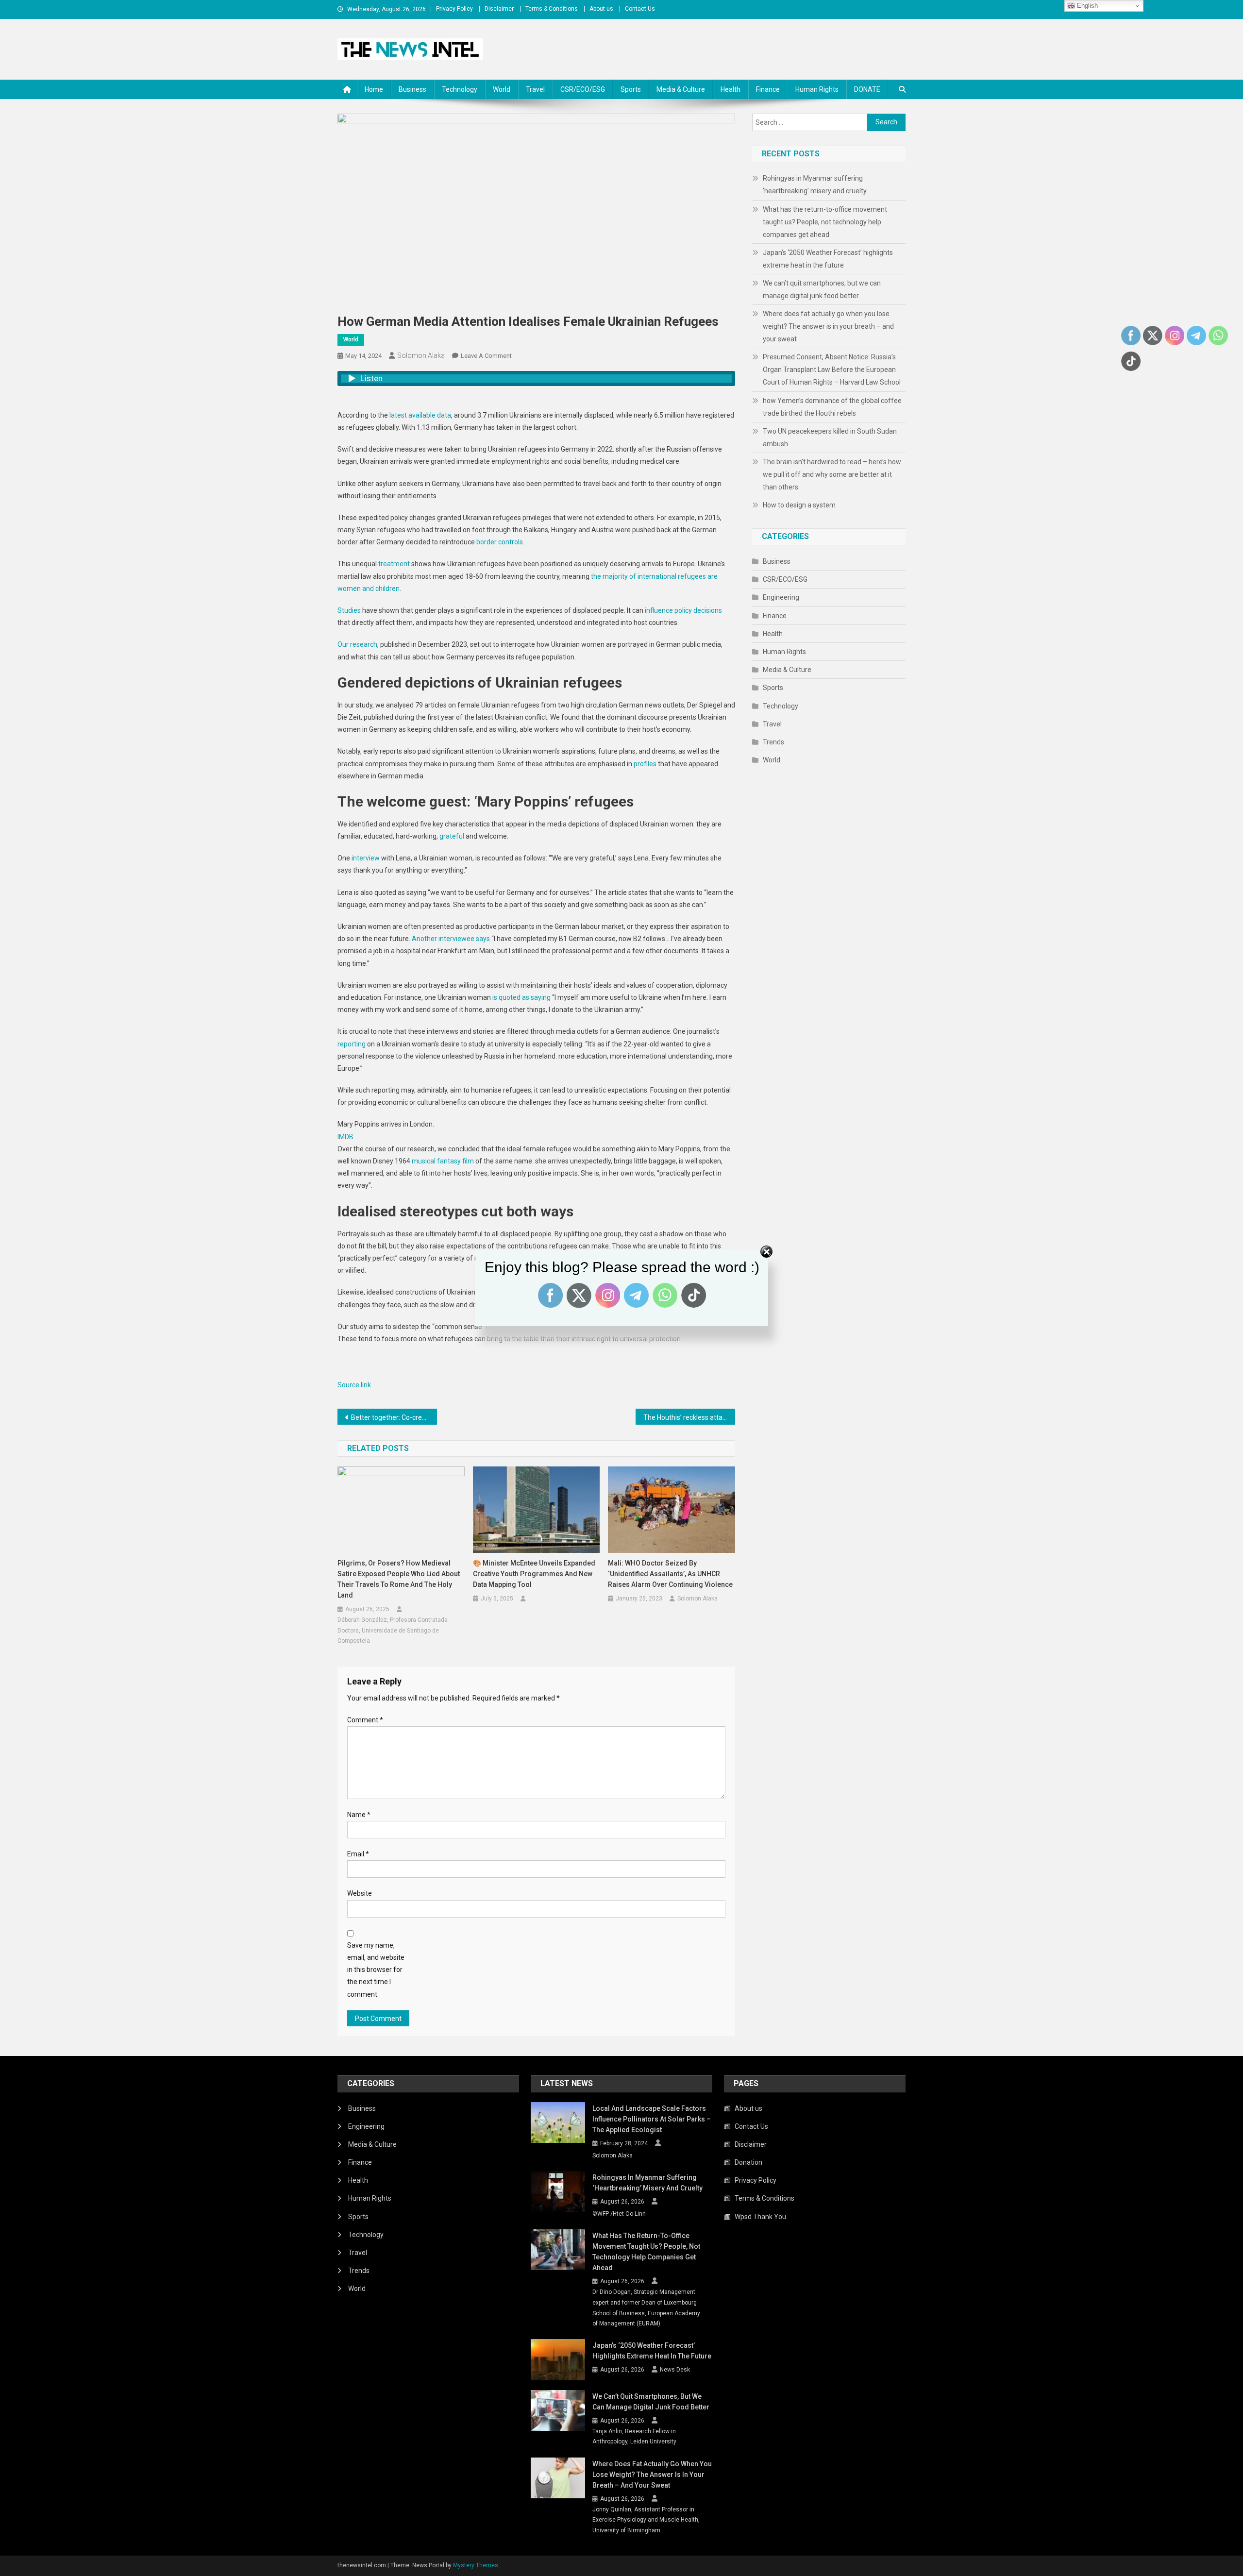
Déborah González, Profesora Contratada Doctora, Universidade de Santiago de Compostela (393, 1630)
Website (360, 1893)
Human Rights (817, 89)
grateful (452, 836)
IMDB (345, 1137)
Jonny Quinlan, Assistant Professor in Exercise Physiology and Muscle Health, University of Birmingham (646, 2520)
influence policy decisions (683, 610)
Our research (357, 644)
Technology (460, 89)
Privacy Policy (454, 9)
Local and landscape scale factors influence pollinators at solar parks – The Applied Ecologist (652, 2119)
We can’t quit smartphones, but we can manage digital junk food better (822, 289)
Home (374, 89)
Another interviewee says (451, 939)
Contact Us (640, 9)
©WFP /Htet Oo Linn (619, 2214)
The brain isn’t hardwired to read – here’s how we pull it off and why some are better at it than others (832, 474)
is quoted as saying (521, 997)
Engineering (781, 597)
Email (358, 1854)
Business (412, 89)
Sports (631, 89)
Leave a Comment (486, 356)
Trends (773, 742)
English (1086, 6)
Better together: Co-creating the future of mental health (394, 1417)
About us (601, 9)
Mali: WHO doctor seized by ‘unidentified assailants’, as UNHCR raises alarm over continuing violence (670, 1574)
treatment (394, 564)
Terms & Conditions (552, 9)
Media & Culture (681, 89)
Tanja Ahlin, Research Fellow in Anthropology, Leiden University (634, 2437)
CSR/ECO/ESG (583, 89)
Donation (748, 2162)
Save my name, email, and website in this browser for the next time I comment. (376, 1970)
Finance (768, 89)
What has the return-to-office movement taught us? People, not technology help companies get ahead (825, 222)
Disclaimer (499, 9)
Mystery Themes (476, 2565)
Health (731, 89)
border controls (500, 542)
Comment (365, 1720)
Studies (349, 610)
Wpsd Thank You (760, 2217)
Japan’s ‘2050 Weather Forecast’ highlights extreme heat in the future (828, 259)
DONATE (867, 89)
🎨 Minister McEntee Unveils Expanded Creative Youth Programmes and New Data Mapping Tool (534, 1574)
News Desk (675, 2370)
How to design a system (799, 505)
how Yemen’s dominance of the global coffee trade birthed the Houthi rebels (832, 407)
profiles (645, 764)
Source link (354, 1385)
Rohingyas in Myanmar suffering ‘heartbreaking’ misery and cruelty (815, 185)
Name (359, 1815)
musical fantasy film (443, 1161)
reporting (352, 1044)
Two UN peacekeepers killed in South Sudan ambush (830, 438)
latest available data (420, 415)
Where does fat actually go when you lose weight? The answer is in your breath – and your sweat (828, 326)
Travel (535, 89)
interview (366, 858)
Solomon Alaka (421, 355)
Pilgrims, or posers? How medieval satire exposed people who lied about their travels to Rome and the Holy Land (399, 1579)
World (502, 89)
